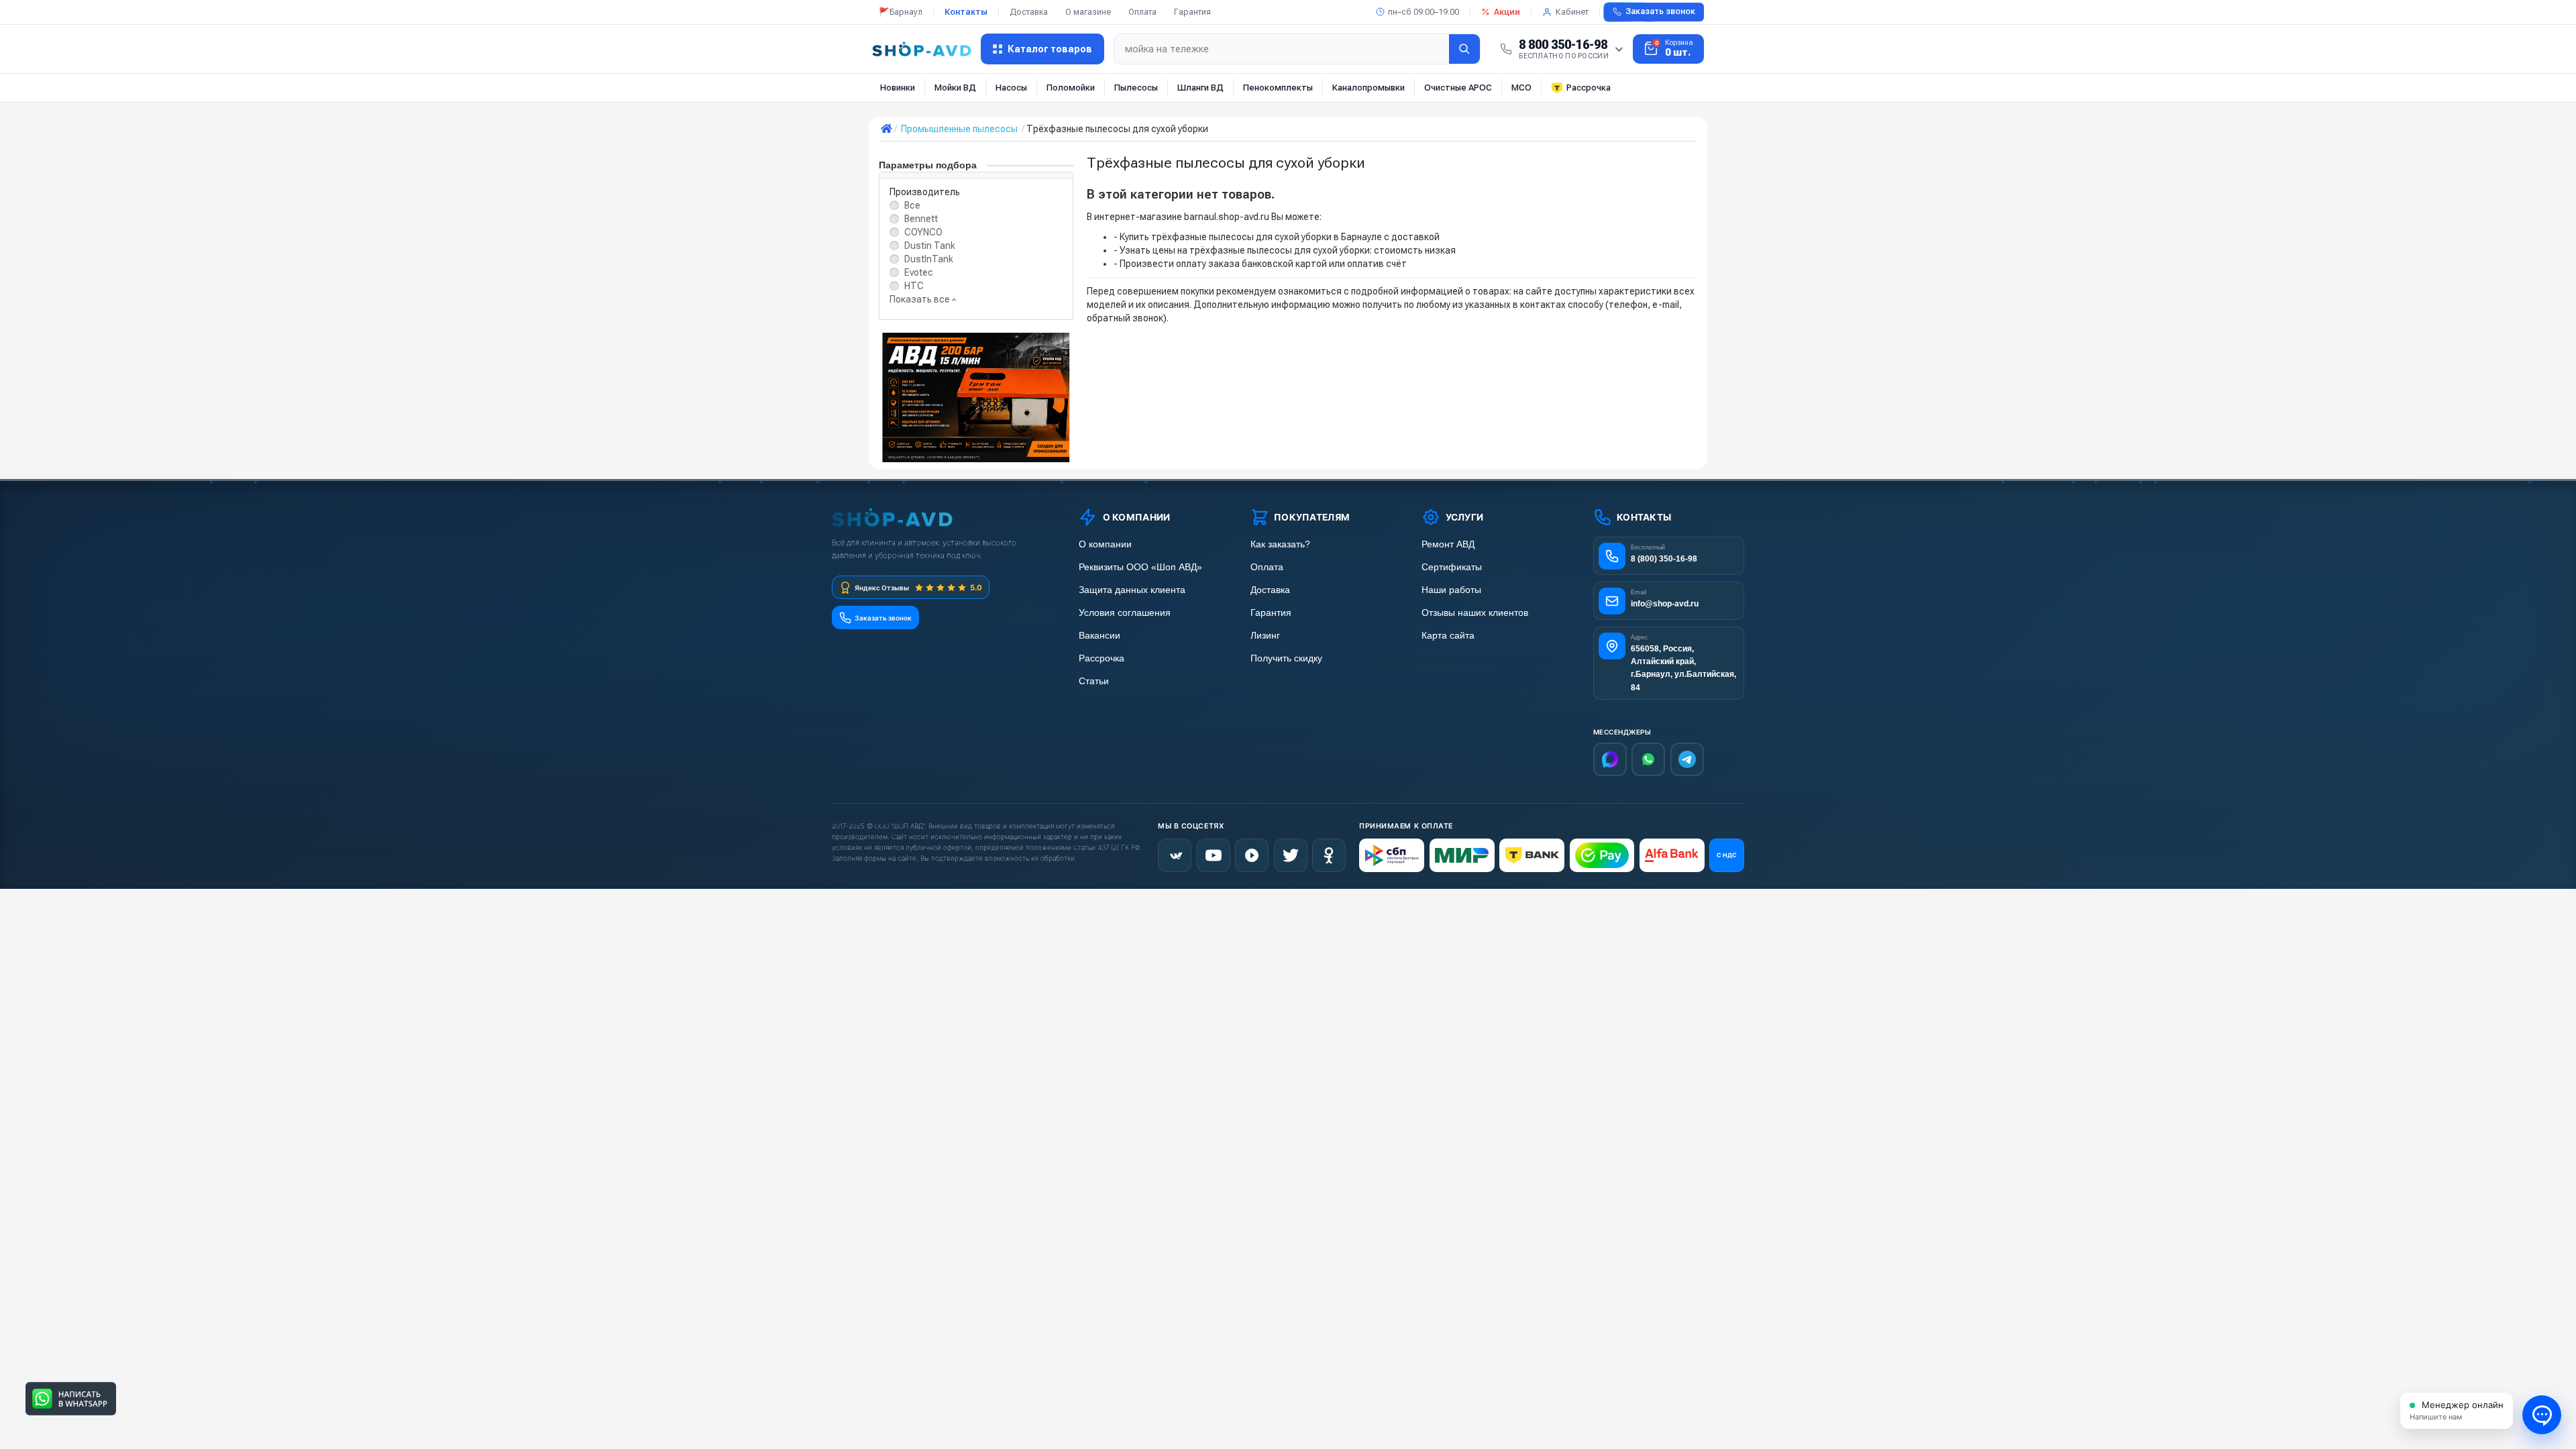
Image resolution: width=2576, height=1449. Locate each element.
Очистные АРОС (1458, 88)
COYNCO (923, 232)
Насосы (1011, 88)
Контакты (966, 12)
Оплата (1142, 12)
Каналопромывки (1368, 88)
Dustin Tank (930, 246)
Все (912, 205)
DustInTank (929, 259)
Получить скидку (1286, 658)
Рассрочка (1589, 88)
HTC (914, 286)
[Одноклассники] (1329, 855)
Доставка (1029, 12)
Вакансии (1099, 636)
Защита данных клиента (1132, 590)
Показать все (921, 299)
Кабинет (1572, 12)
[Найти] (1464, 49)
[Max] (1610, 759)
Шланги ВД (1200, 88)
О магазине (1088, 12)
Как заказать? (1280, 544)
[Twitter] (1291, 855)
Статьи (1094, 681)
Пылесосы (1136, 88)
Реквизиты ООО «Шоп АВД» (1140, 567)
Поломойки (1071, 88)
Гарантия (1192, 12)
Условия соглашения (1125, 613)
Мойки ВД (955, 88)
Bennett (921, 219)
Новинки (898, 88)
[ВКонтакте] (1175, 855)
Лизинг (1265, 636)
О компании (1105, 544)
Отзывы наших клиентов (1475, 613)
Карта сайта (1448, 636)
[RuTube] (1252, 855)
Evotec (919, 272)
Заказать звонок (1660, 11)
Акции (1507, 12)
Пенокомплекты (1278, 88)
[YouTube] (1214, 855)
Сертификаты (1452, 567)
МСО (1521, 88)
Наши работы (1451, 590)
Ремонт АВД (1448, 544)
